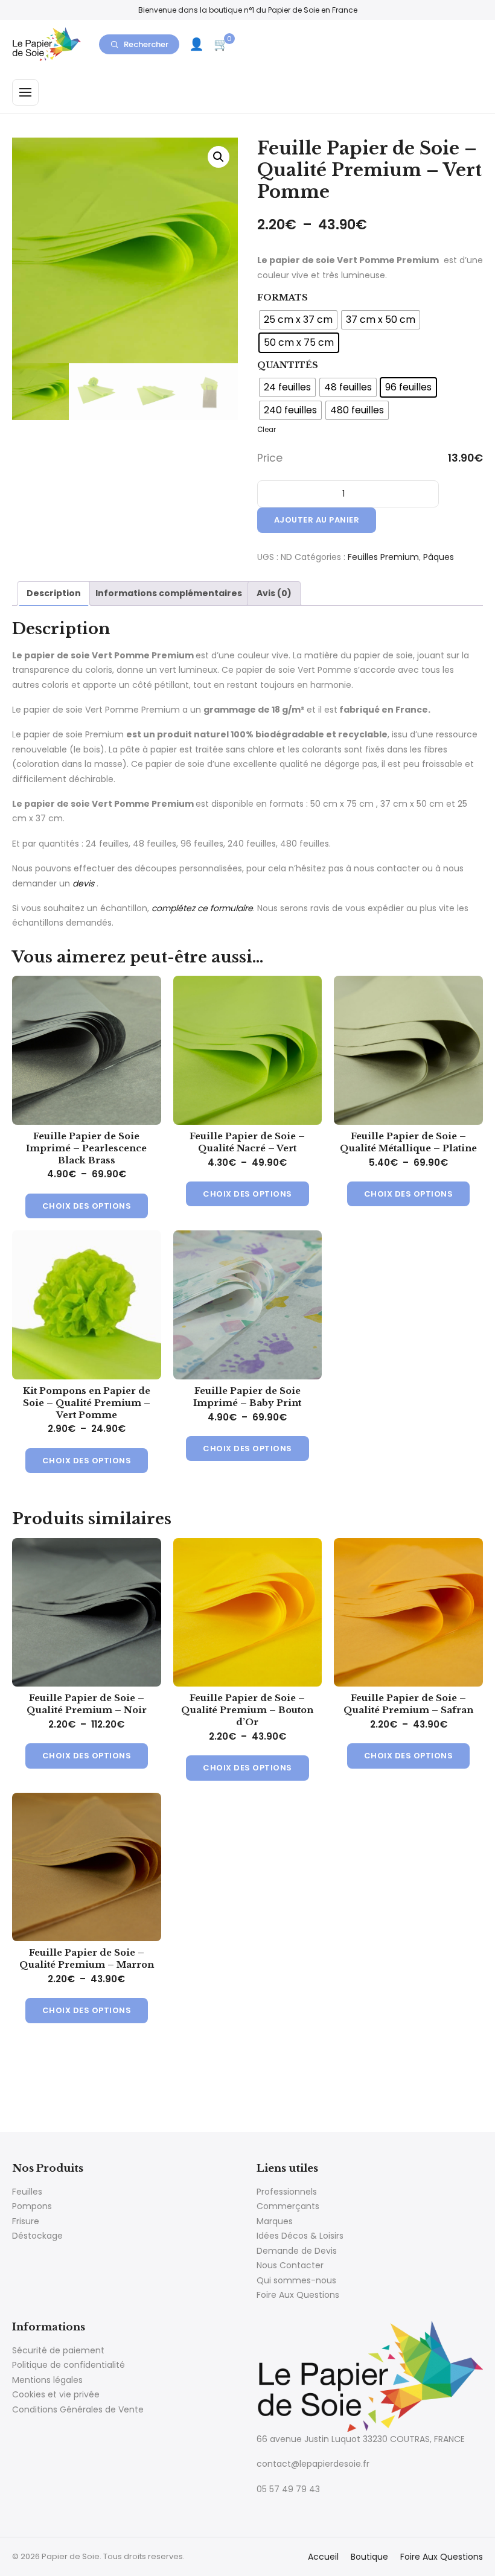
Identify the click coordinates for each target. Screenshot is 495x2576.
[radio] (298, 320)
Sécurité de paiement (58, 2350)
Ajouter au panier (317, 520)
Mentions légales (47, 2380)
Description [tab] (54, 593)
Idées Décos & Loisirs (300, 2236)
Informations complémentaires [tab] (169, 593)
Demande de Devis (297, 2251)
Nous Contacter (290, 2265)
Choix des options (87, 1206)
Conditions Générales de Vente (78, 2409)
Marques (275, 2221)
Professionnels (287, 2192)
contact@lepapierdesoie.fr (313, 2464)
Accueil (323, 2557)
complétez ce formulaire (202, 908)
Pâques (439, 557)
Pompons (32, 2206)
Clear (267, 430)
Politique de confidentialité (69, 2365)
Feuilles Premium (383, 557)
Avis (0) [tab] (274, 593)
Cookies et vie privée (56, 2394)
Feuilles (27, 2192)
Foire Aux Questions (298, 2295)
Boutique (369, 2557)
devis (83, 883)
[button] (219, 157)
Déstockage (37, 2236)
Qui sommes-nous (296, 2280)
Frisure (26, 2221)
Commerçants (288, 2206)
